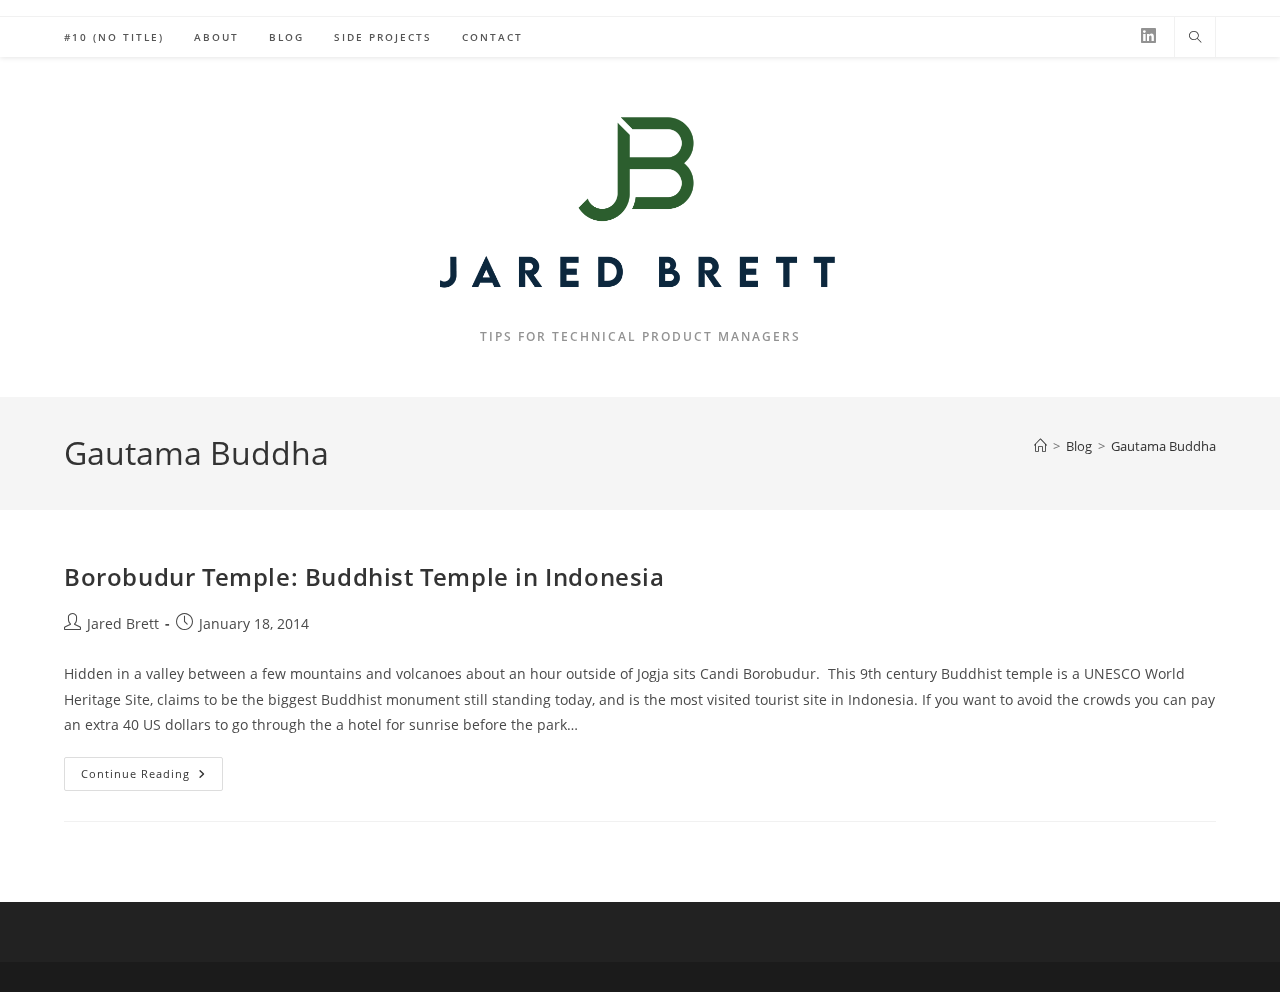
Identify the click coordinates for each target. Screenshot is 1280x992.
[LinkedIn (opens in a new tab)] (1148, 35)
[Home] (1040, 446)
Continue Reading (152, 777)
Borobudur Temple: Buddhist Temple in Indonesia (364, 576)
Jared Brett (123, 623)
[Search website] (1195, 38)
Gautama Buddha (1163, 446)
